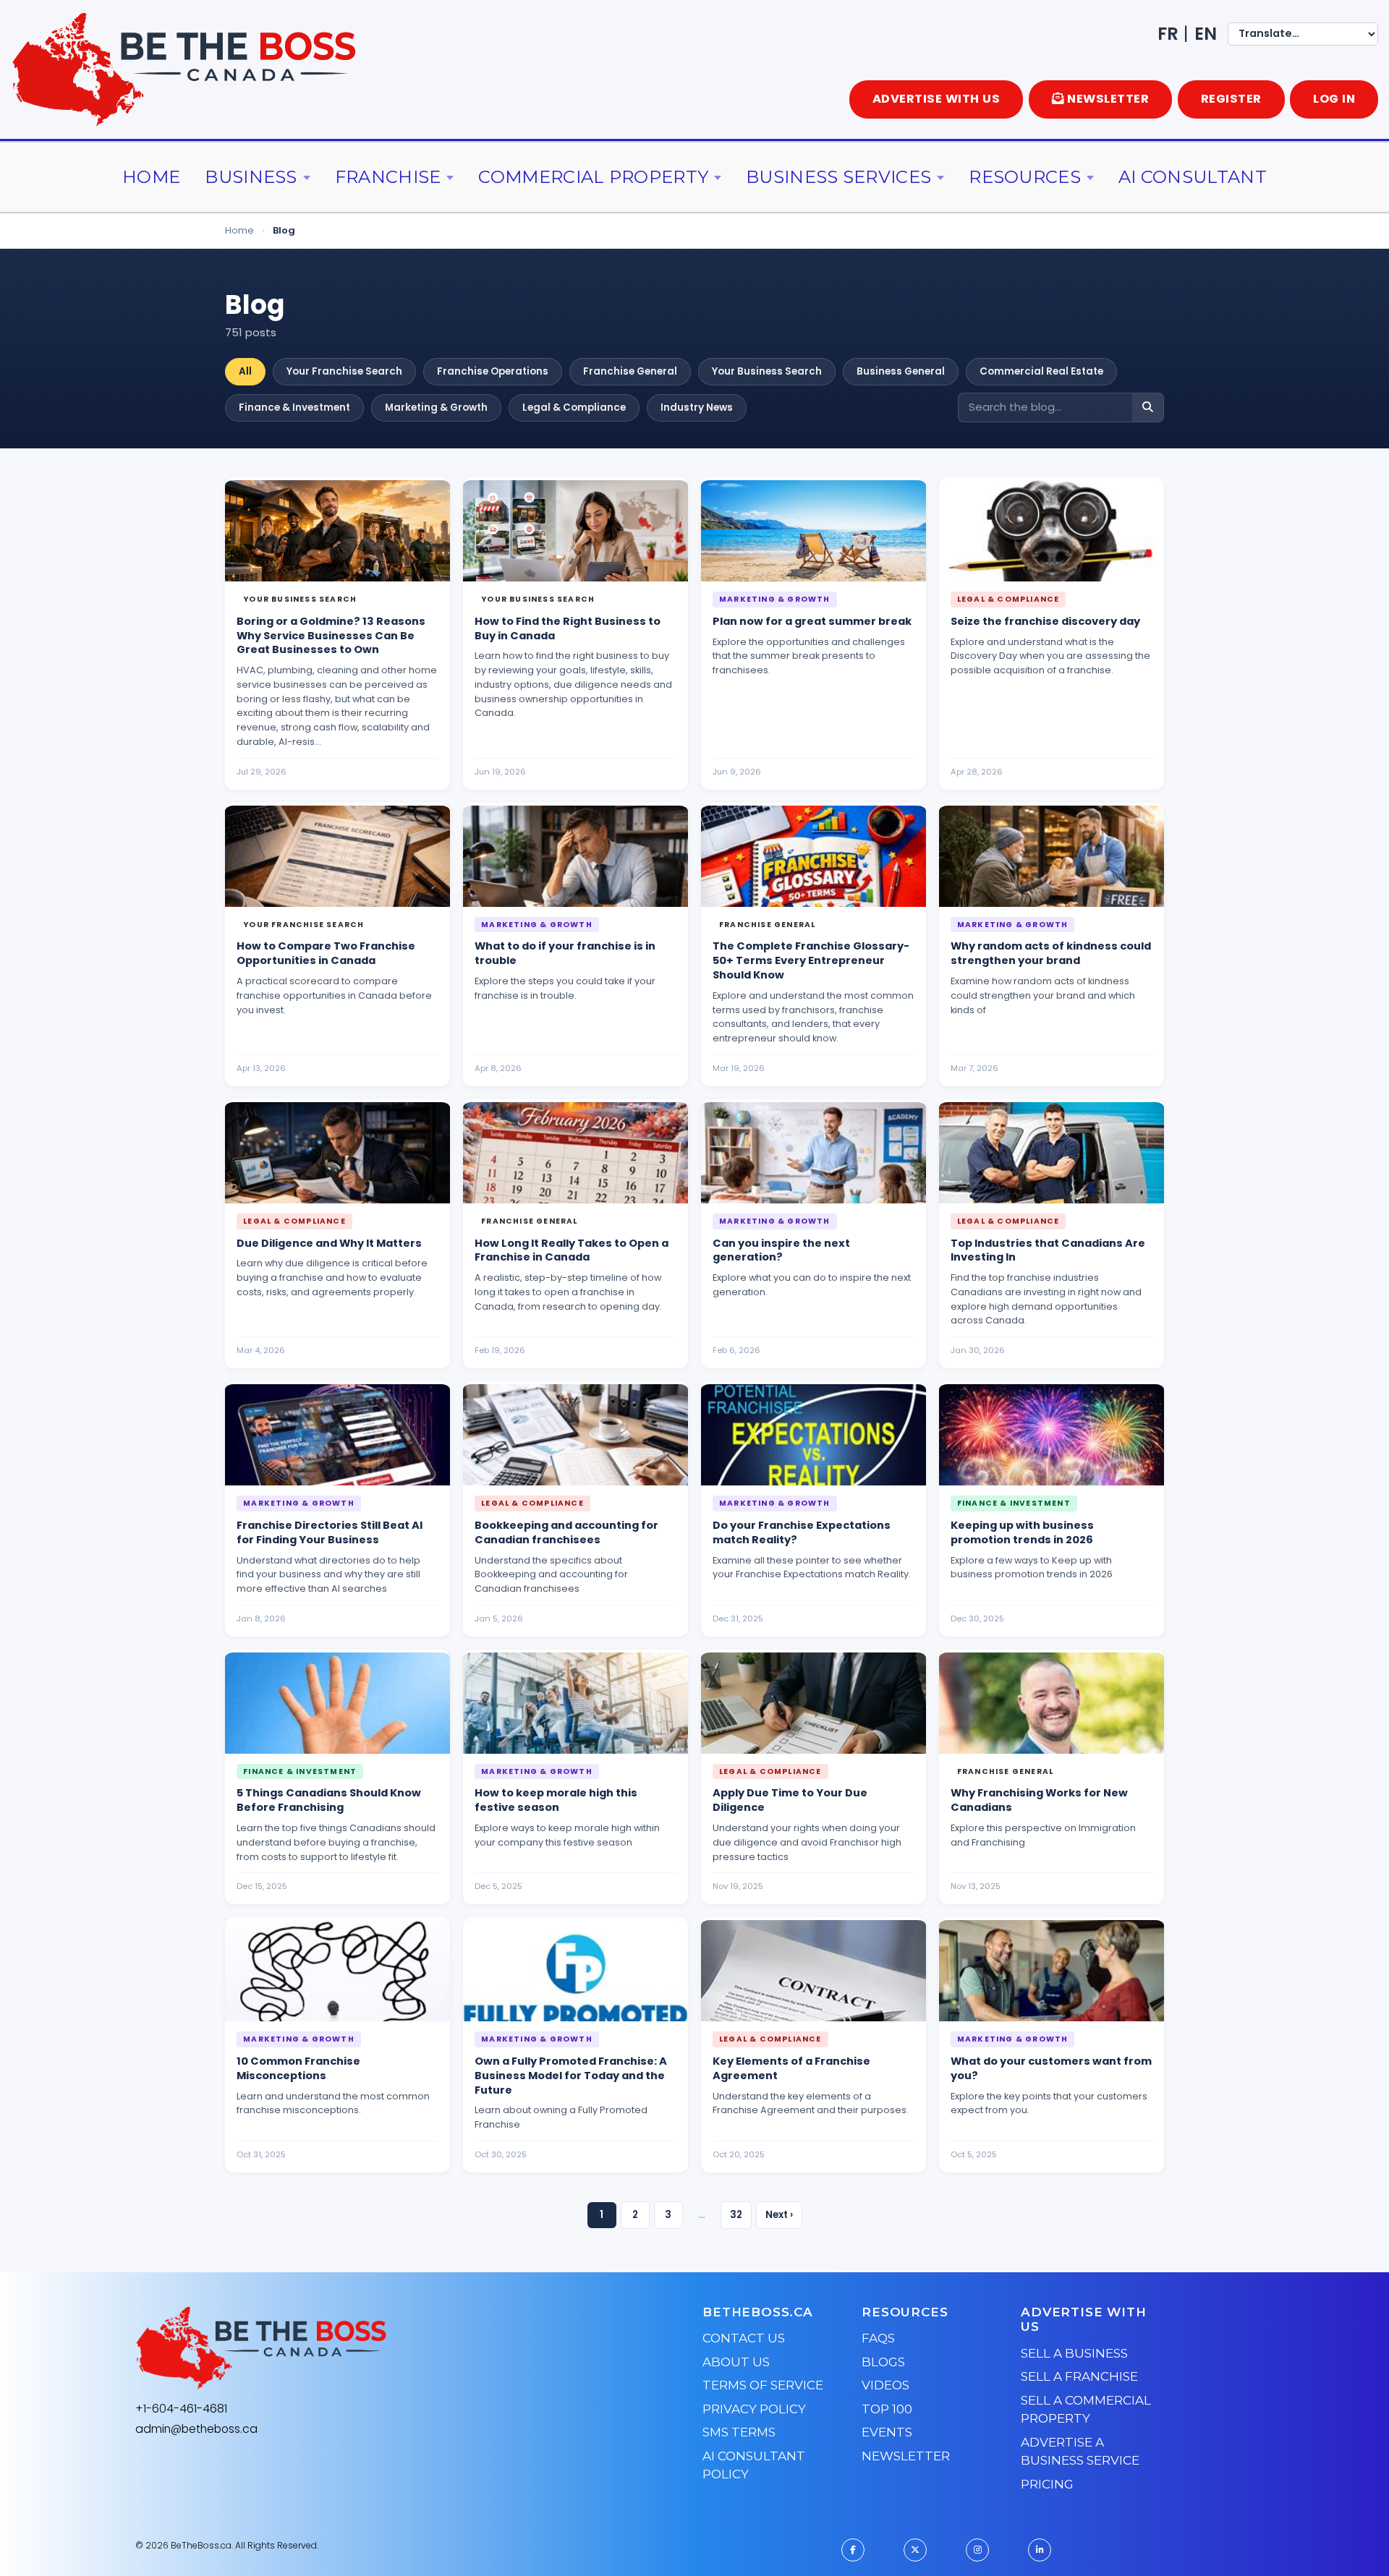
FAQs (878, 2338)
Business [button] (251, 177)
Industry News (697, 408)
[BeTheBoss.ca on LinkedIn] (1040, 2550)
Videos (885, 2385)
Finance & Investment (294, 408)
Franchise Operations (493, 371)
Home (151, 177)
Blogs (883, 2362)
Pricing (1047, 2484)
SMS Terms (739, 2432)
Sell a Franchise (1079, 2376)
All (245, 371)
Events (887, 2432)
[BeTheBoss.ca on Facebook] (853, 2550)
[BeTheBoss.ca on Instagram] (977, 2550)
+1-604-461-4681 (181, 2409)
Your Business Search (767, 371)
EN (1206, 34)
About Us (736, 2362)
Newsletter (906, 2456)
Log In (1334, 99)
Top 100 (887, 2409)
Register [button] (1231, 99)
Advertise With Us (936, 99)
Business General (901, 371)
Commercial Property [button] (593, 177)
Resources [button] (1025, 177)
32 (736, 2215)
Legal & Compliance (574, 408)
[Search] (1148, 408)
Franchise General (630, 371)
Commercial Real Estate (1041, 371)
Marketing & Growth (436, 408)
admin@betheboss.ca (196, 2429)
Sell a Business (1074, 2353)
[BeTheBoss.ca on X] (915, 2550)
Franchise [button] (388, 177)
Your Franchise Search (344, 371)
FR (1168, 34)
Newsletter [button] (1108, 99)
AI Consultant (1193, 177)
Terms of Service (763, 2385)
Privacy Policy (754, 2409)
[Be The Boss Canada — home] (352, 2348)
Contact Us (744, 2338)
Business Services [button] (838, 177)
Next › (779, 2215)
